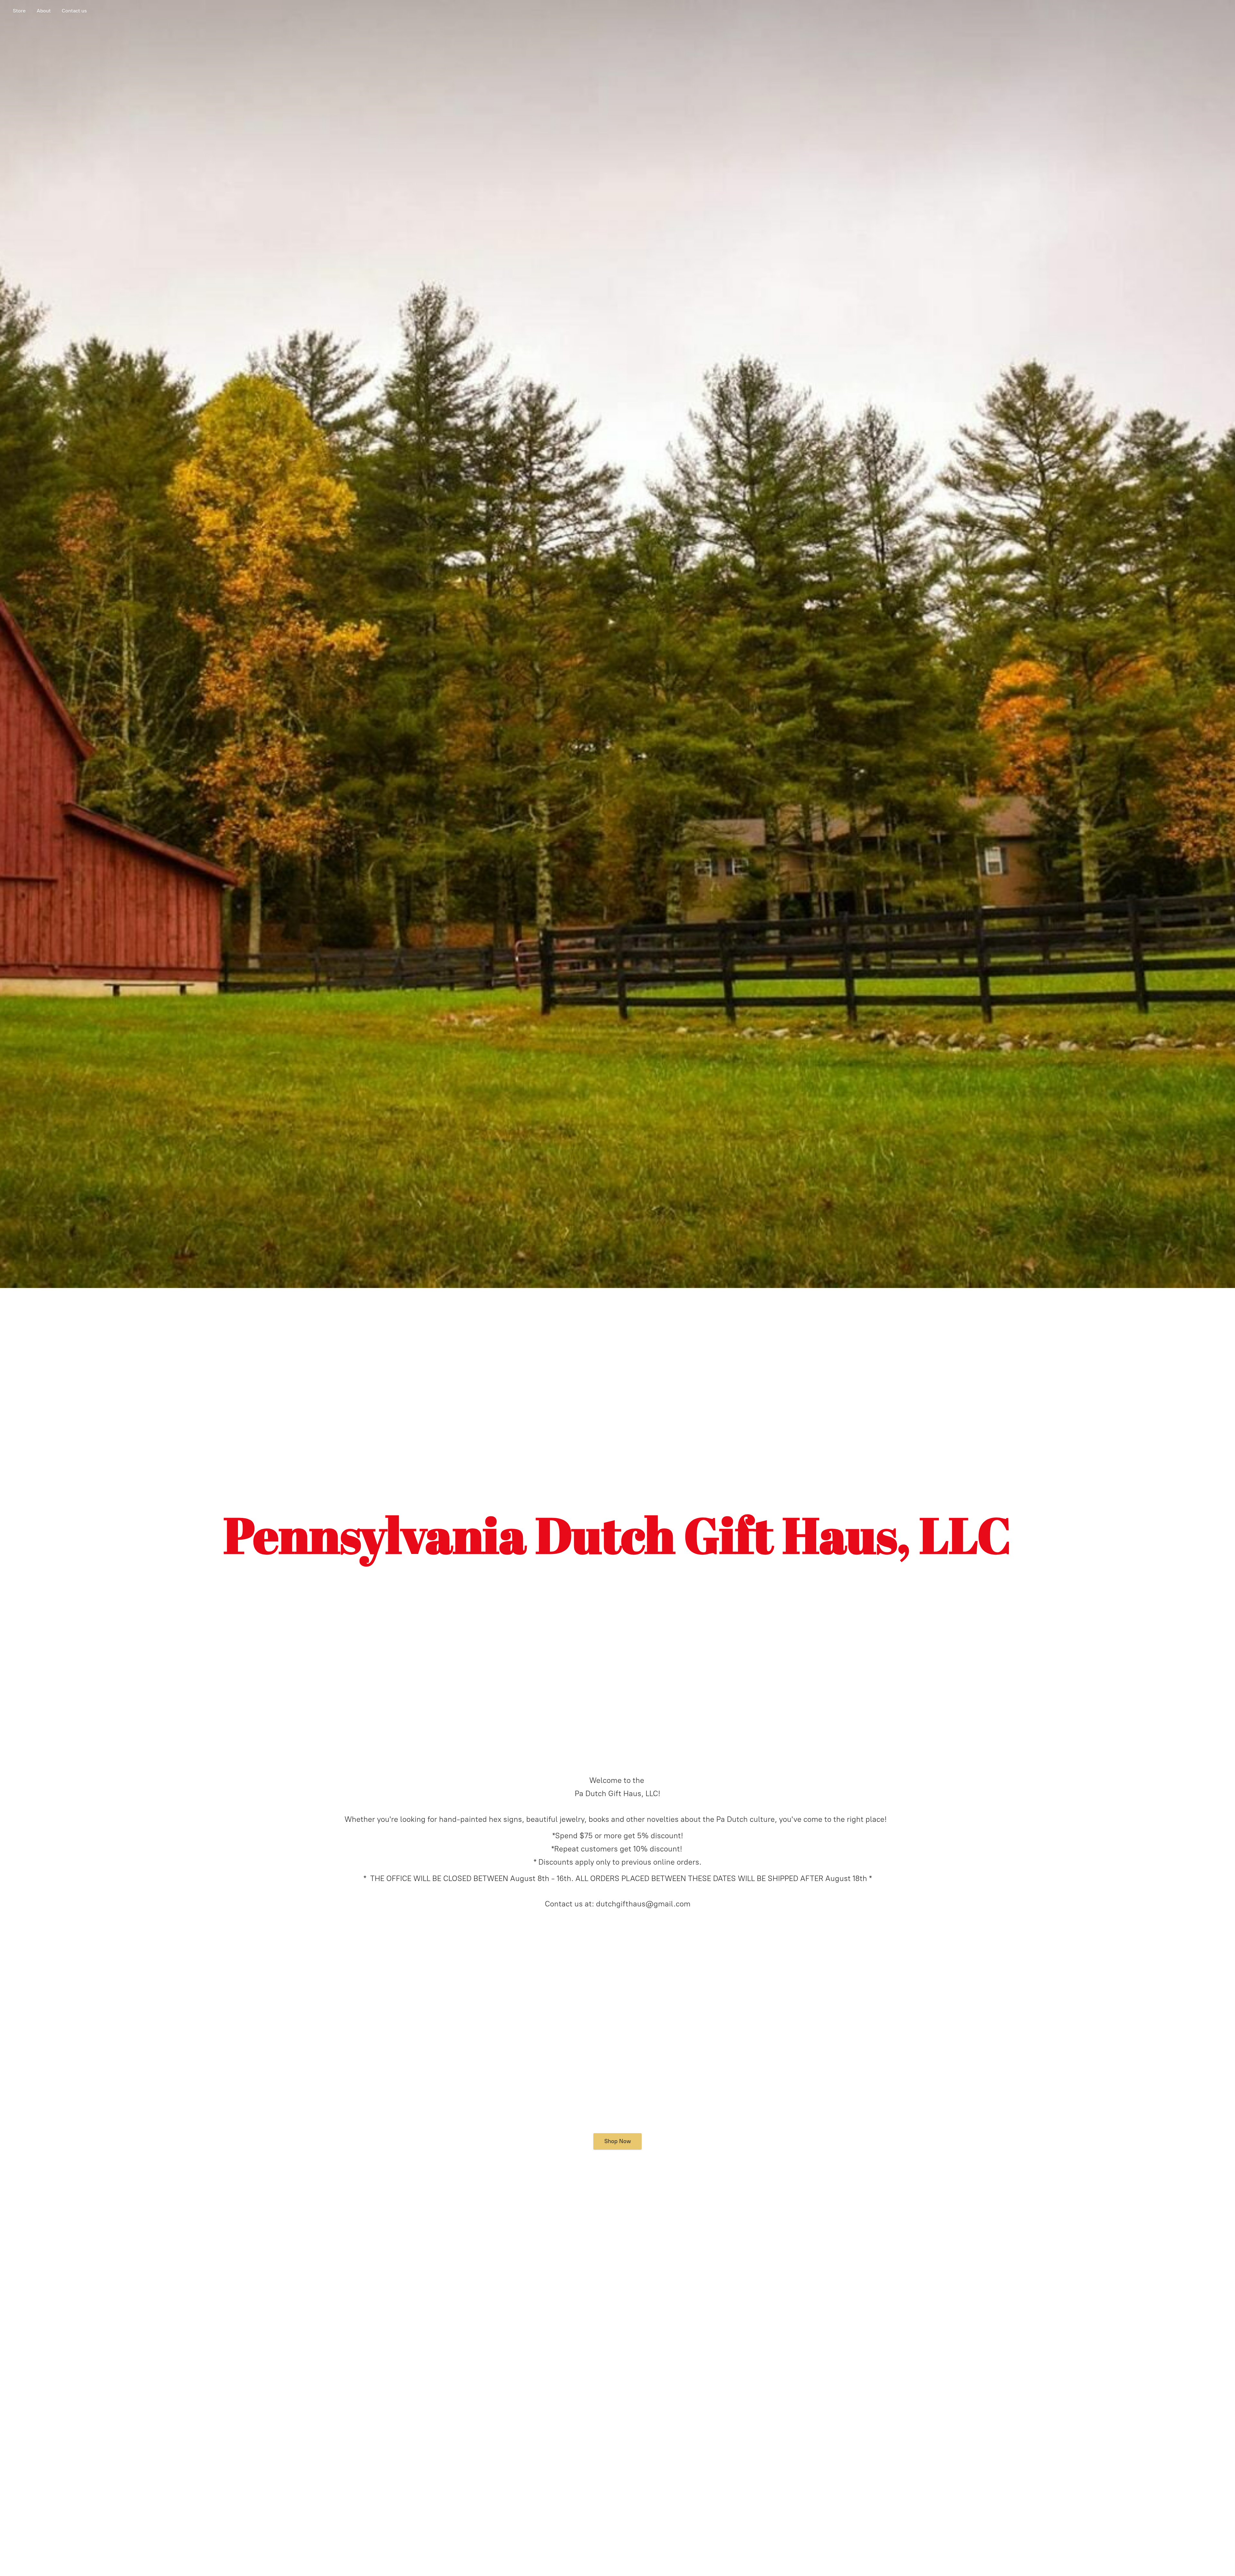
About (44, 11)
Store (19, 11)
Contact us (74, 11)
